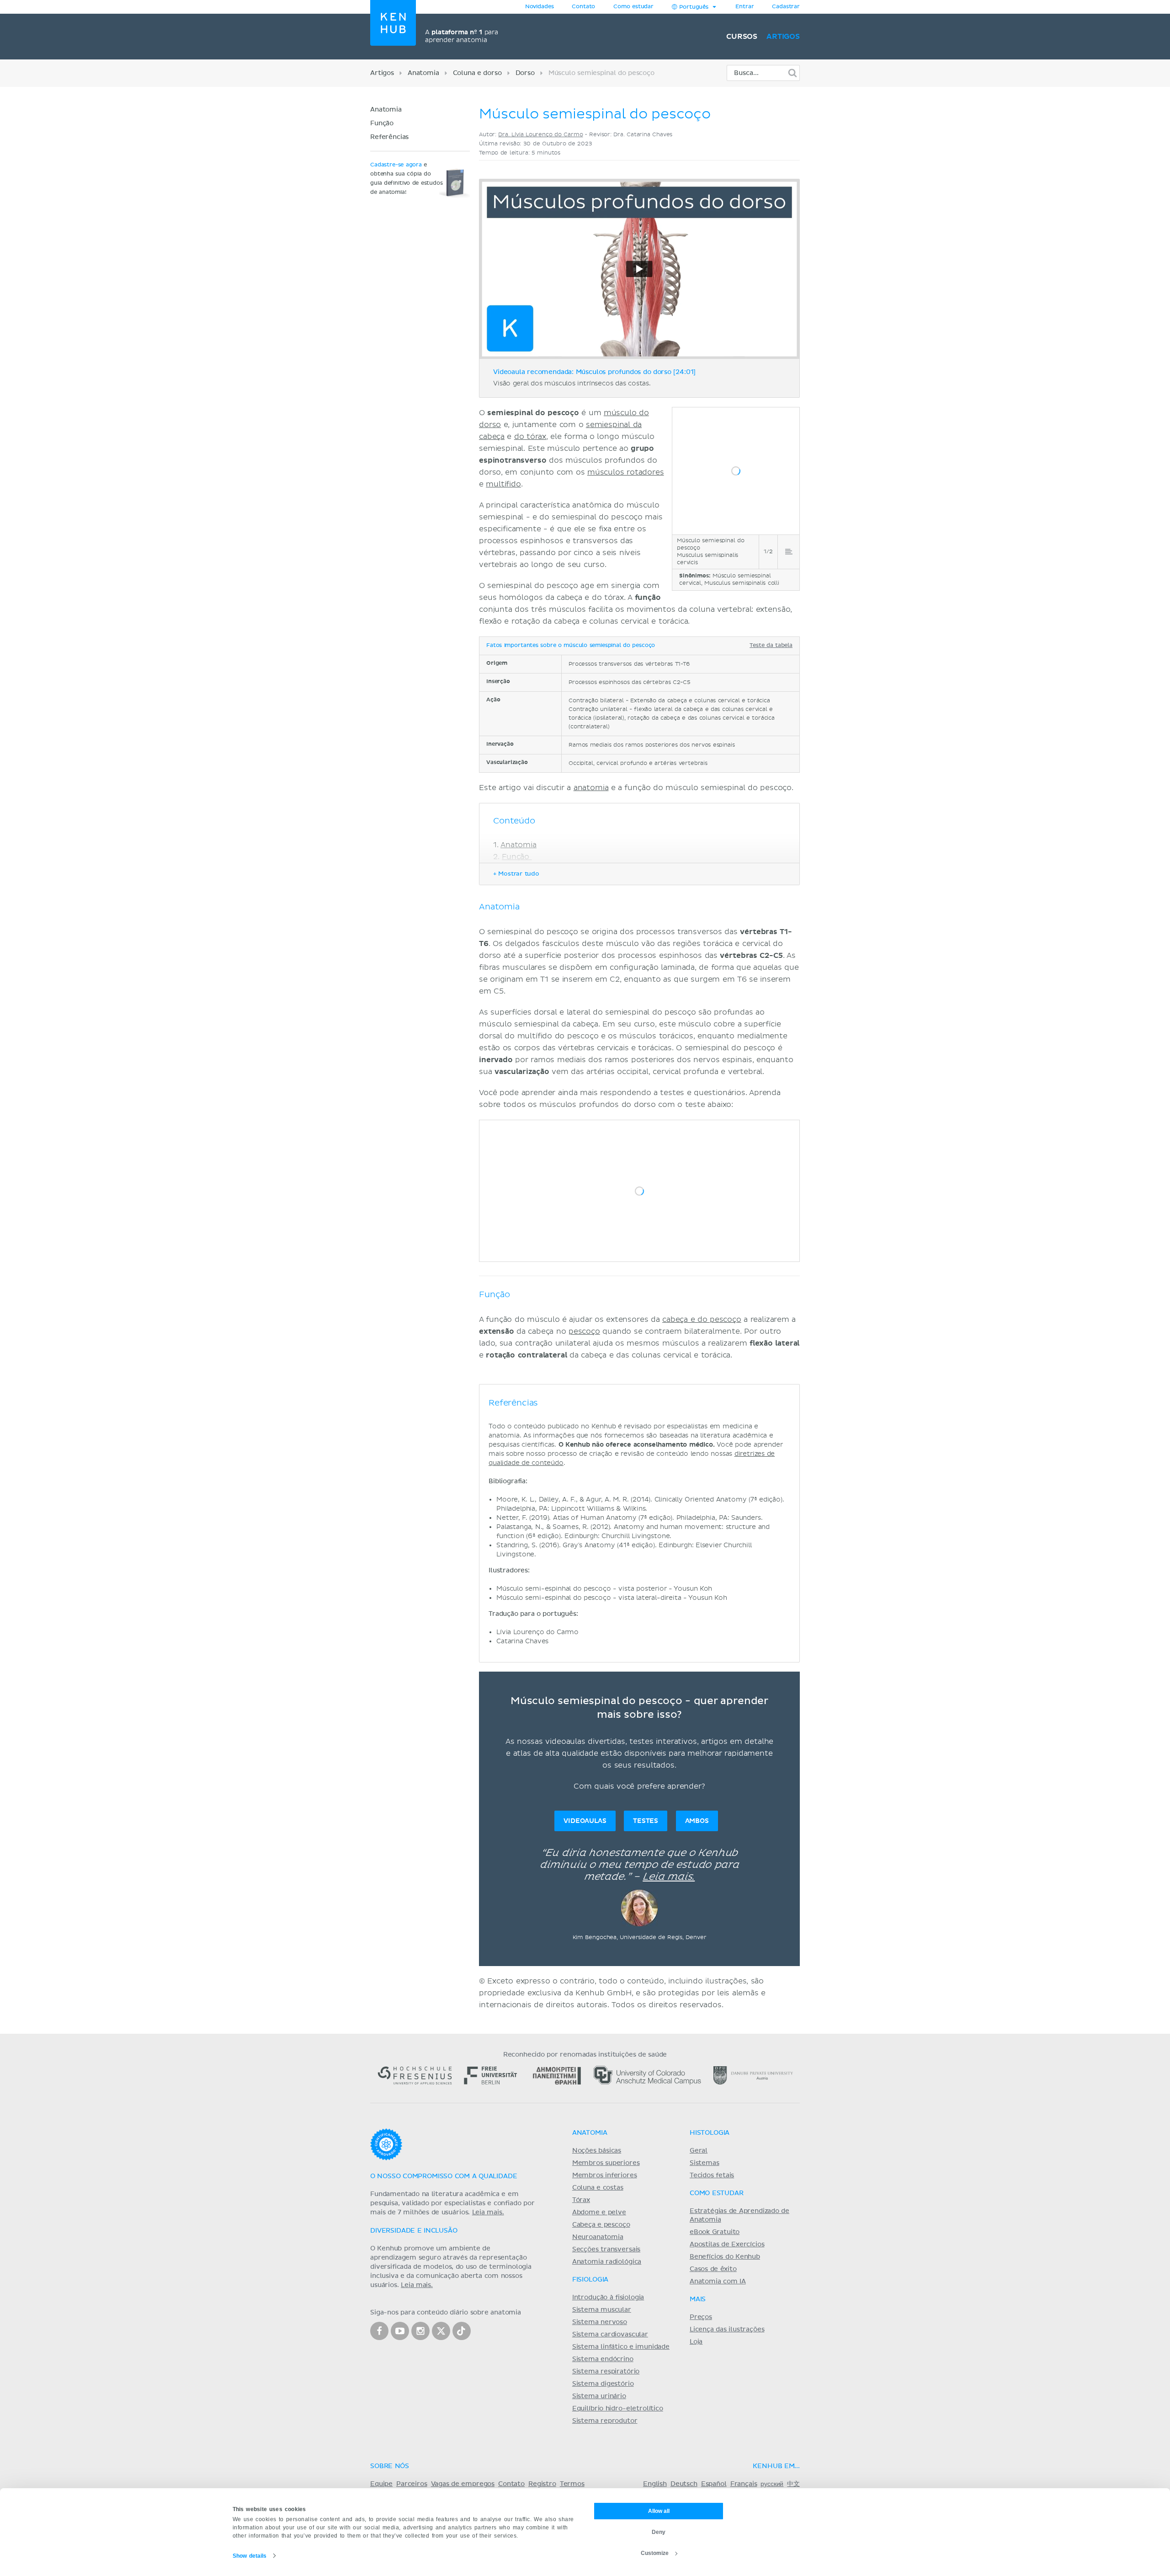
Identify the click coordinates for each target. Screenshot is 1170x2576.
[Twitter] (441, 2331)
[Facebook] (379, 2331)
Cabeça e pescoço (601, 2225)
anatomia (591, 788)
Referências (389, 137)
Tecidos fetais (712, 2175)
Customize (655, 2553)
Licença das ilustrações (727, 2330)
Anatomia (423, 73)
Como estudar (633, 7)
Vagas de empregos (463, 2484)
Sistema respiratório (606, 2372)
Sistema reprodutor (605, 2421)
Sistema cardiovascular (610, 2335)
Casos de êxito (713, 2269)
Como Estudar (717, 2193)
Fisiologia (590, 2280)
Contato (511, 2484)
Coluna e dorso (477, 73)
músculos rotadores (626, 472)
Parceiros (412, 2484)
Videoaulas (585, 1821)
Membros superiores (606, 2163)
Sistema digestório (603, 2384)
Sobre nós (390, 2466)
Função (383, 123)
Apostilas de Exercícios (727, 2245)
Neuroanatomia (598, 2237)
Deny (659, 2532)
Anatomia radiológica (607, 2262)
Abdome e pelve (599, 2213)
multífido (503, 484)
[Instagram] (420, 2331)
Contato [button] (583, 7)
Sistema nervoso (600, 2322)
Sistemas (705, 2163)
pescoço (584, 1331)
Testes (646, 1821)
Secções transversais (606, 2250)
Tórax (581, 2200)
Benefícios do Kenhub (725, 2257)
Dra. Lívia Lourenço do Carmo (540, 135)
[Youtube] (400, 2331)
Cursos (742, 37)
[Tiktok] (462, 2331)
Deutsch (684, 2484)
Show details (250, 2556)
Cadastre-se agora (396, 165)
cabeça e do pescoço (702, 1320)
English (655, 2484)
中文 (793, 2484)
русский (772, 2484)
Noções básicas (597, 2151)
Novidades (540, 7)
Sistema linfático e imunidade (621, 2347)
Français (744, 2484)
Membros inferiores (605, 2175)
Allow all (659, 2511)
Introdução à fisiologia (608, 2298)
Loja (696, 2342)
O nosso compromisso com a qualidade (444, 2176)
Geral (699, 2151)
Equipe (381, 2484)
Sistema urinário (599, 2396)
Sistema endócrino (603, 2359)
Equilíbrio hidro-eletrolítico (618, 2409)
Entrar (745, 7)
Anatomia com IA (718, 2282)
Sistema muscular (602, 2310)
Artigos (783, 37)
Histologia (710, 2133)
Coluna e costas (598, 2188)
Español (714, 2484)
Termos (572, 2484)
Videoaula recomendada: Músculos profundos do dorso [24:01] (594, 372)
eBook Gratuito (715, 2232)
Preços (701, 2317)
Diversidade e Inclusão (414, 2231)
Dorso (525, 73)
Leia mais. (669, 1877)
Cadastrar (786, 7)
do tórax (530, 437)
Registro (542, 2484)
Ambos (697, 1821)
